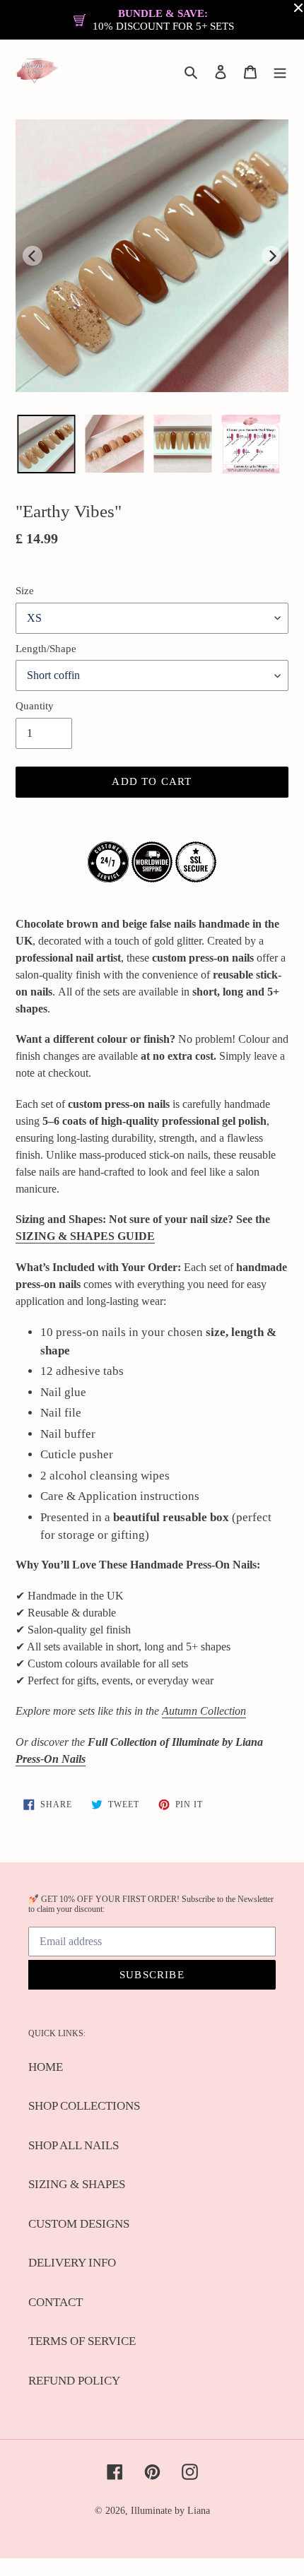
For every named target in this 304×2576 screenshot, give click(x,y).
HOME (46, 2067)
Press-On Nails (51, 1759)
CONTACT (55, 2302)
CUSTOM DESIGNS (79, 2224)
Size (25, 591)
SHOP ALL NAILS (74, 2145)
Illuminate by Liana (170, 2511)
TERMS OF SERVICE (82, 2341)
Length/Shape (46, 649)
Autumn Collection (204, 1711)
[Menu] (280, 71)
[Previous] (33, 256)
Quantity (35, 706)
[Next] (271, 256)
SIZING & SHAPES (77, 2184)
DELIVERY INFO (72, 2263)
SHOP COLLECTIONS (84, 2106)
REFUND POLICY (74, 2381)
